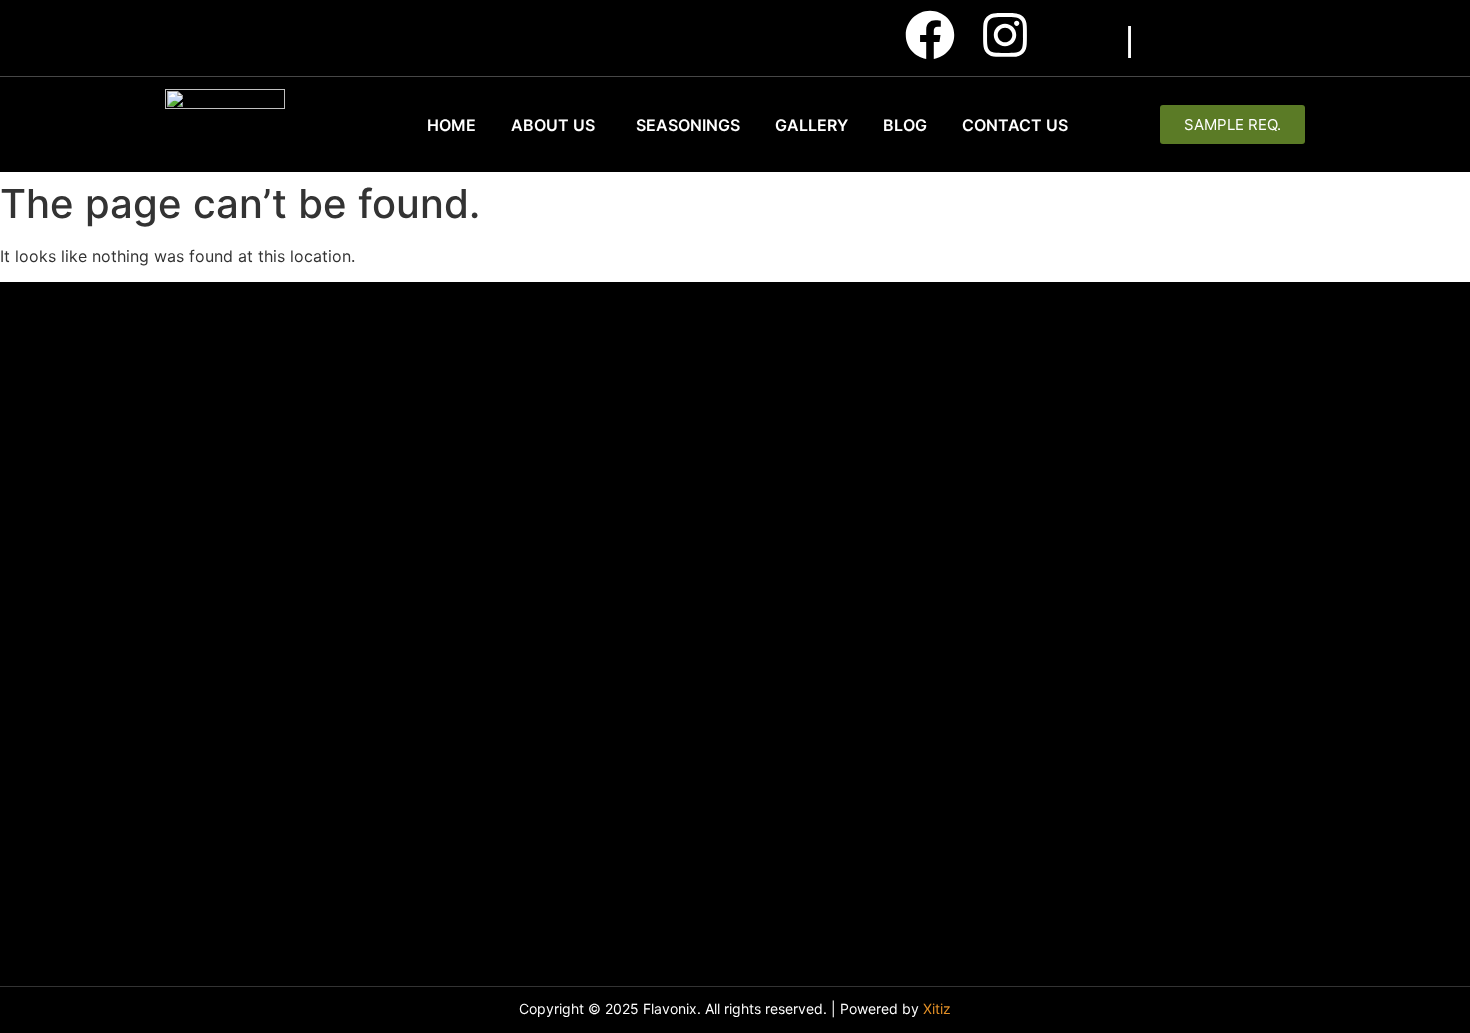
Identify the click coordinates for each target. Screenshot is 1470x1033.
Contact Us (1015, 125)
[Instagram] (1005, 35)
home (451, 125)
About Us (553, 125)
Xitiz (937, 1008)
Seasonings (688, 125)
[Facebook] (930, 35)
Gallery (811, 125)
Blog (905, 125)
